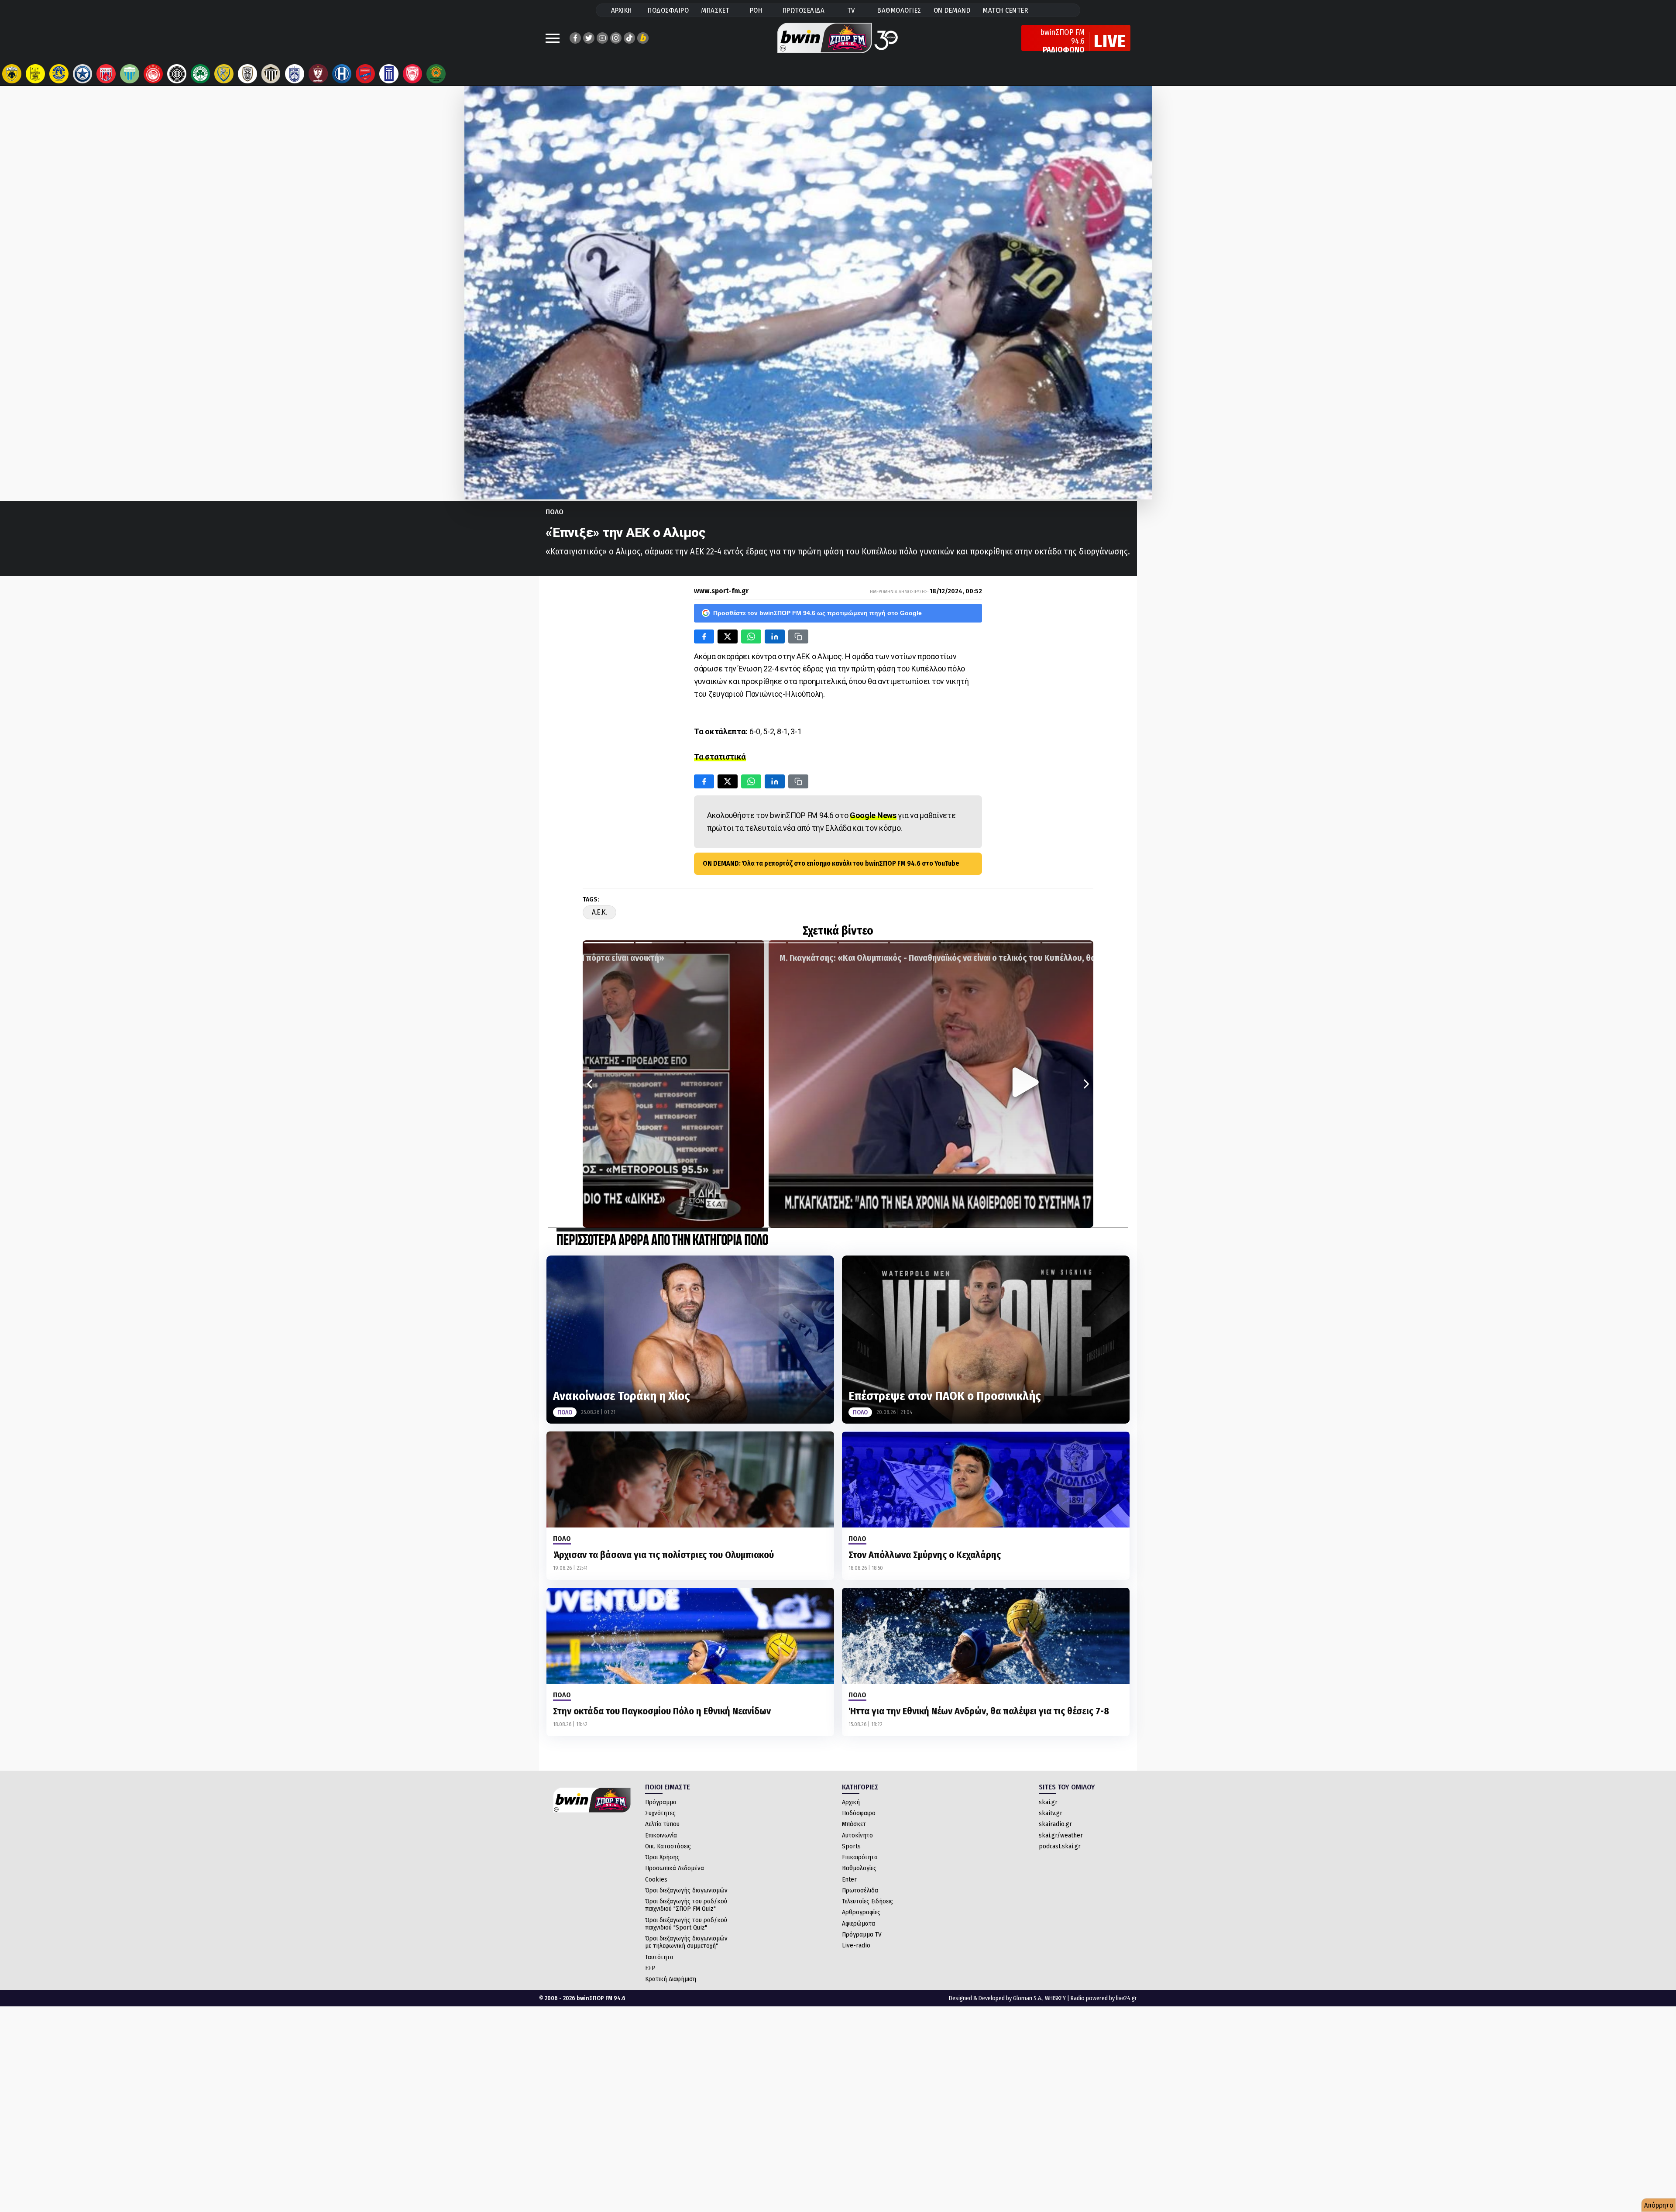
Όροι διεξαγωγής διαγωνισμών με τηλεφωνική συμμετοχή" (686, 1942)
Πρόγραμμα (661, 1802)
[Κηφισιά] (295, 74)
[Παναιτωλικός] (224, 74)
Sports (851, 1846)
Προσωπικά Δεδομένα (675, 1868)
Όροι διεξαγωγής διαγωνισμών (686, 1890)
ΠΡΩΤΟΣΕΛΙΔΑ (804, 10)
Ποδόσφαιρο (859, 1813)
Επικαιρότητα (860, 1857)
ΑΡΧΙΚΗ (622, 10)
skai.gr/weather (1061, 1835)
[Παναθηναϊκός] (200, 74)
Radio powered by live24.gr (1104, 1998)
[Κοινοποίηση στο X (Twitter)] (728, 636)
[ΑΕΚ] (12, 74)
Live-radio (856, 1945)
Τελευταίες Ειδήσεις (867, 1901)
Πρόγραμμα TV (862, 1934)
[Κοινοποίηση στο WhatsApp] (751, 636)
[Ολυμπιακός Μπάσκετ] (412, 74)
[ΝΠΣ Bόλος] (106, 74)
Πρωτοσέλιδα (860, 1890)
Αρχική (851, 1802)
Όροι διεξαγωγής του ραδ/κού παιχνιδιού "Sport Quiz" (686, 1924)
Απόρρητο (1659, 2205)
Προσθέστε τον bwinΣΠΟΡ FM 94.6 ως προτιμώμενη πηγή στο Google (817, 613)
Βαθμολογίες (859, 1868)
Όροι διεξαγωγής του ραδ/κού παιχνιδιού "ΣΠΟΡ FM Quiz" (686, 1905)
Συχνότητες (660, 1813)
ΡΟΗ (756, 10)
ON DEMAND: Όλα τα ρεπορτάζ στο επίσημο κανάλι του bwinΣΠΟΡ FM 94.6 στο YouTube (831, 863)
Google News (873, 815)
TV (851, 10)
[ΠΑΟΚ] (247, 74)
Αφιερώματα (859, 1923)
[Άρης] (35, 74)
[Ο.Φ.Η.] (177, 74)
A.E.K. (599, 912)
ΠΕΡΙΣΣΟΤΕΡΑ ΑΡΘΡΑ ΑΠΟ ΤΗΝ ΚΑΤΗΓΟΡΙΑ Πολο (662, 1241)
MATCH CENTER (1005, 10)
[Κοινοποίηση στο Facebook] (704, 636)
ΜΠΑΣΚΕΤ (715, 10)
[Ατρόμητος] (82, 74)
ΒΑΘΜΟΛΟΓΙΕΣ (899, 10)
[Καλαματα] (271, 74)
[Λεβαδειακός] (130, 74)
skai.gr (1048, 1802)
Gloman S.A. (1028, 1998)
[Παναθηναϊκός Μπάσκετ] (436, 74)
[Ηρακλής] (342, 74)
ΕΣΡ (650, 1968)
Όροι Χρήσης (662, 1857)
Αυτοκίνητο (857, 1835)
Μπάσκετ (854, 1824)
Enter (849, 1879)
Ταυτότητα (659, 1957)
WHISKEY (1055, 1998)
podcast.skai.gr (1060, 1846)
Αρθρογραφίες (861, 1912)
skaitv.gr (1051, 1813)
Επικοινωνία (661, 1835)
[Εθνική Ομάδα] (389, 74)
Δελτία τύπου (662, 1824)
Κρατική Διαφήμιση (671, 1979)
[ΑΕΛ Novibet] (318, 74)
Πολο (555, 512)
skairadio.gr (1055, 1824)
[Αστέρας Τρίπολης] (59, 74)
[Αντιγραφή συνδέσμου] (798, 636)
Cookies (656, 1879)
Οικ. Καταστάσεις (668, 1846)
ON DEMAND (952, 10)
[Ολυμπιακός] (153, 74)
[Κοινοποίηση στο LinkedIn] (775, 636)
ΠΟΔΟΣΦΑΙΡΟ (668, 10)
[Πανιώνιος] (365, 74)
